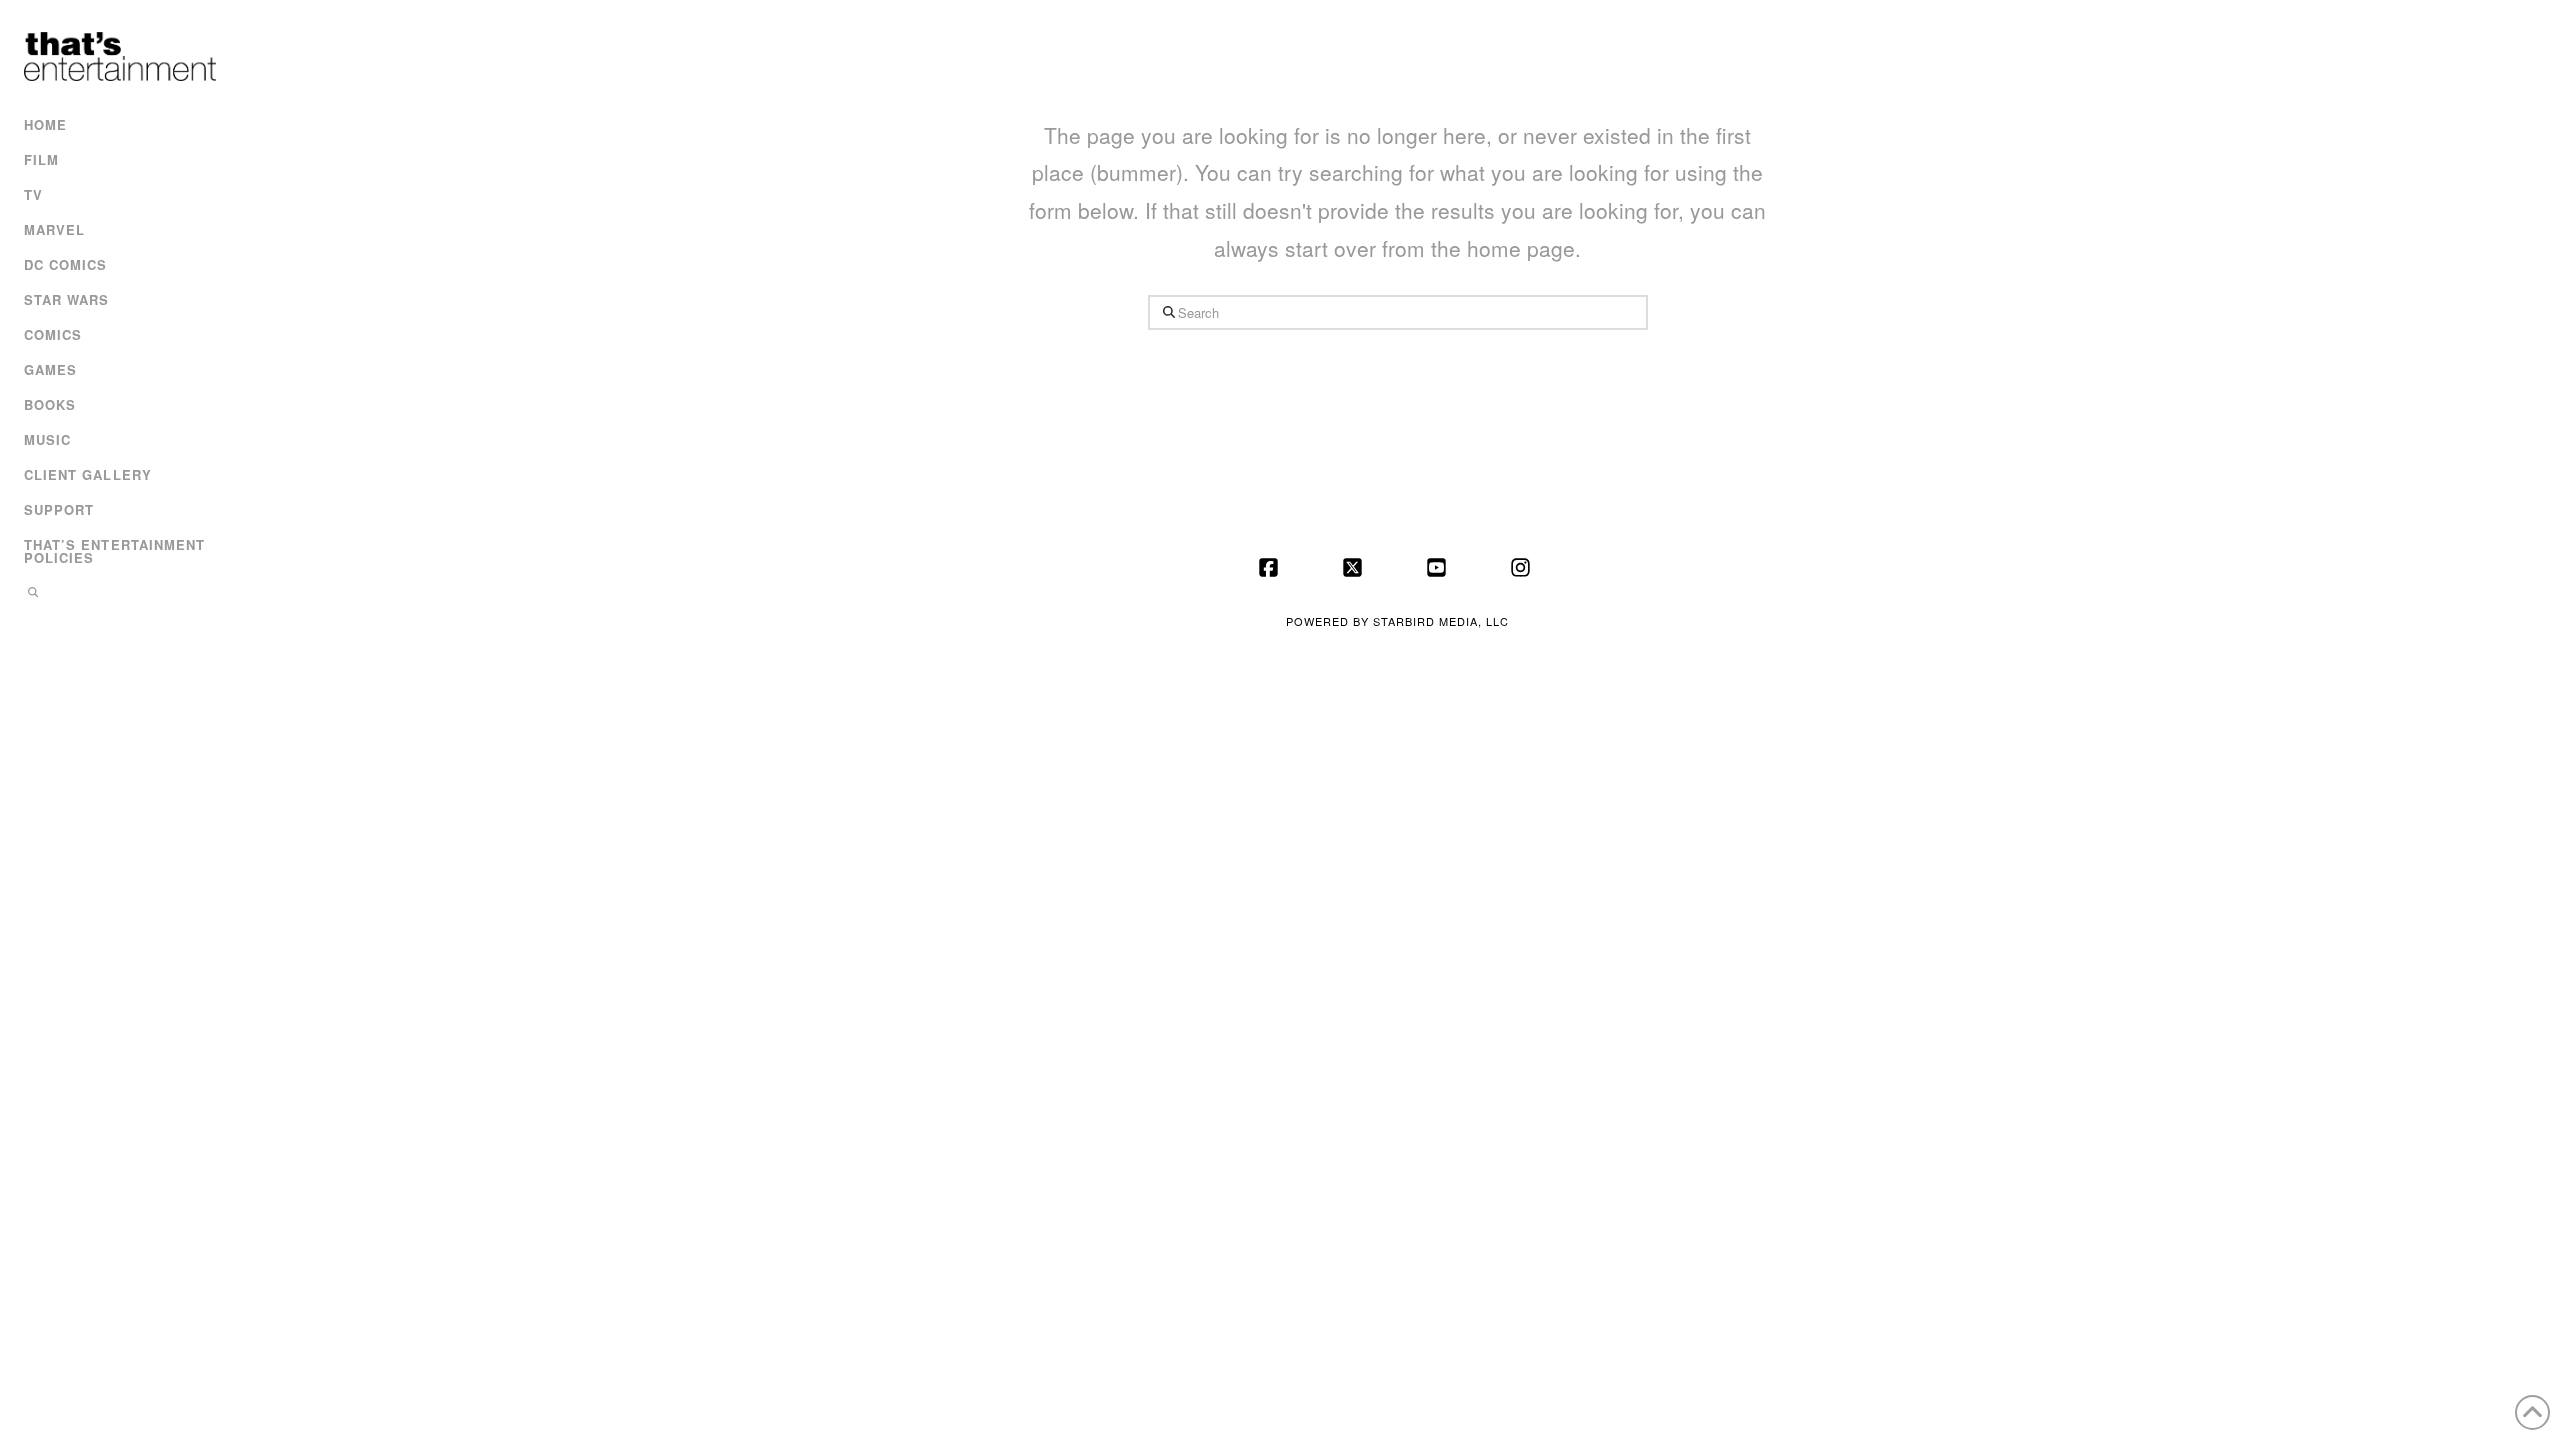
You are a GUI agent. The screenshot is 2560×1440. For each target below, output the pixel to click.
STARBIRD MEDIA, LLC (1441, 621)
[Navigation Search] (117, 594)
